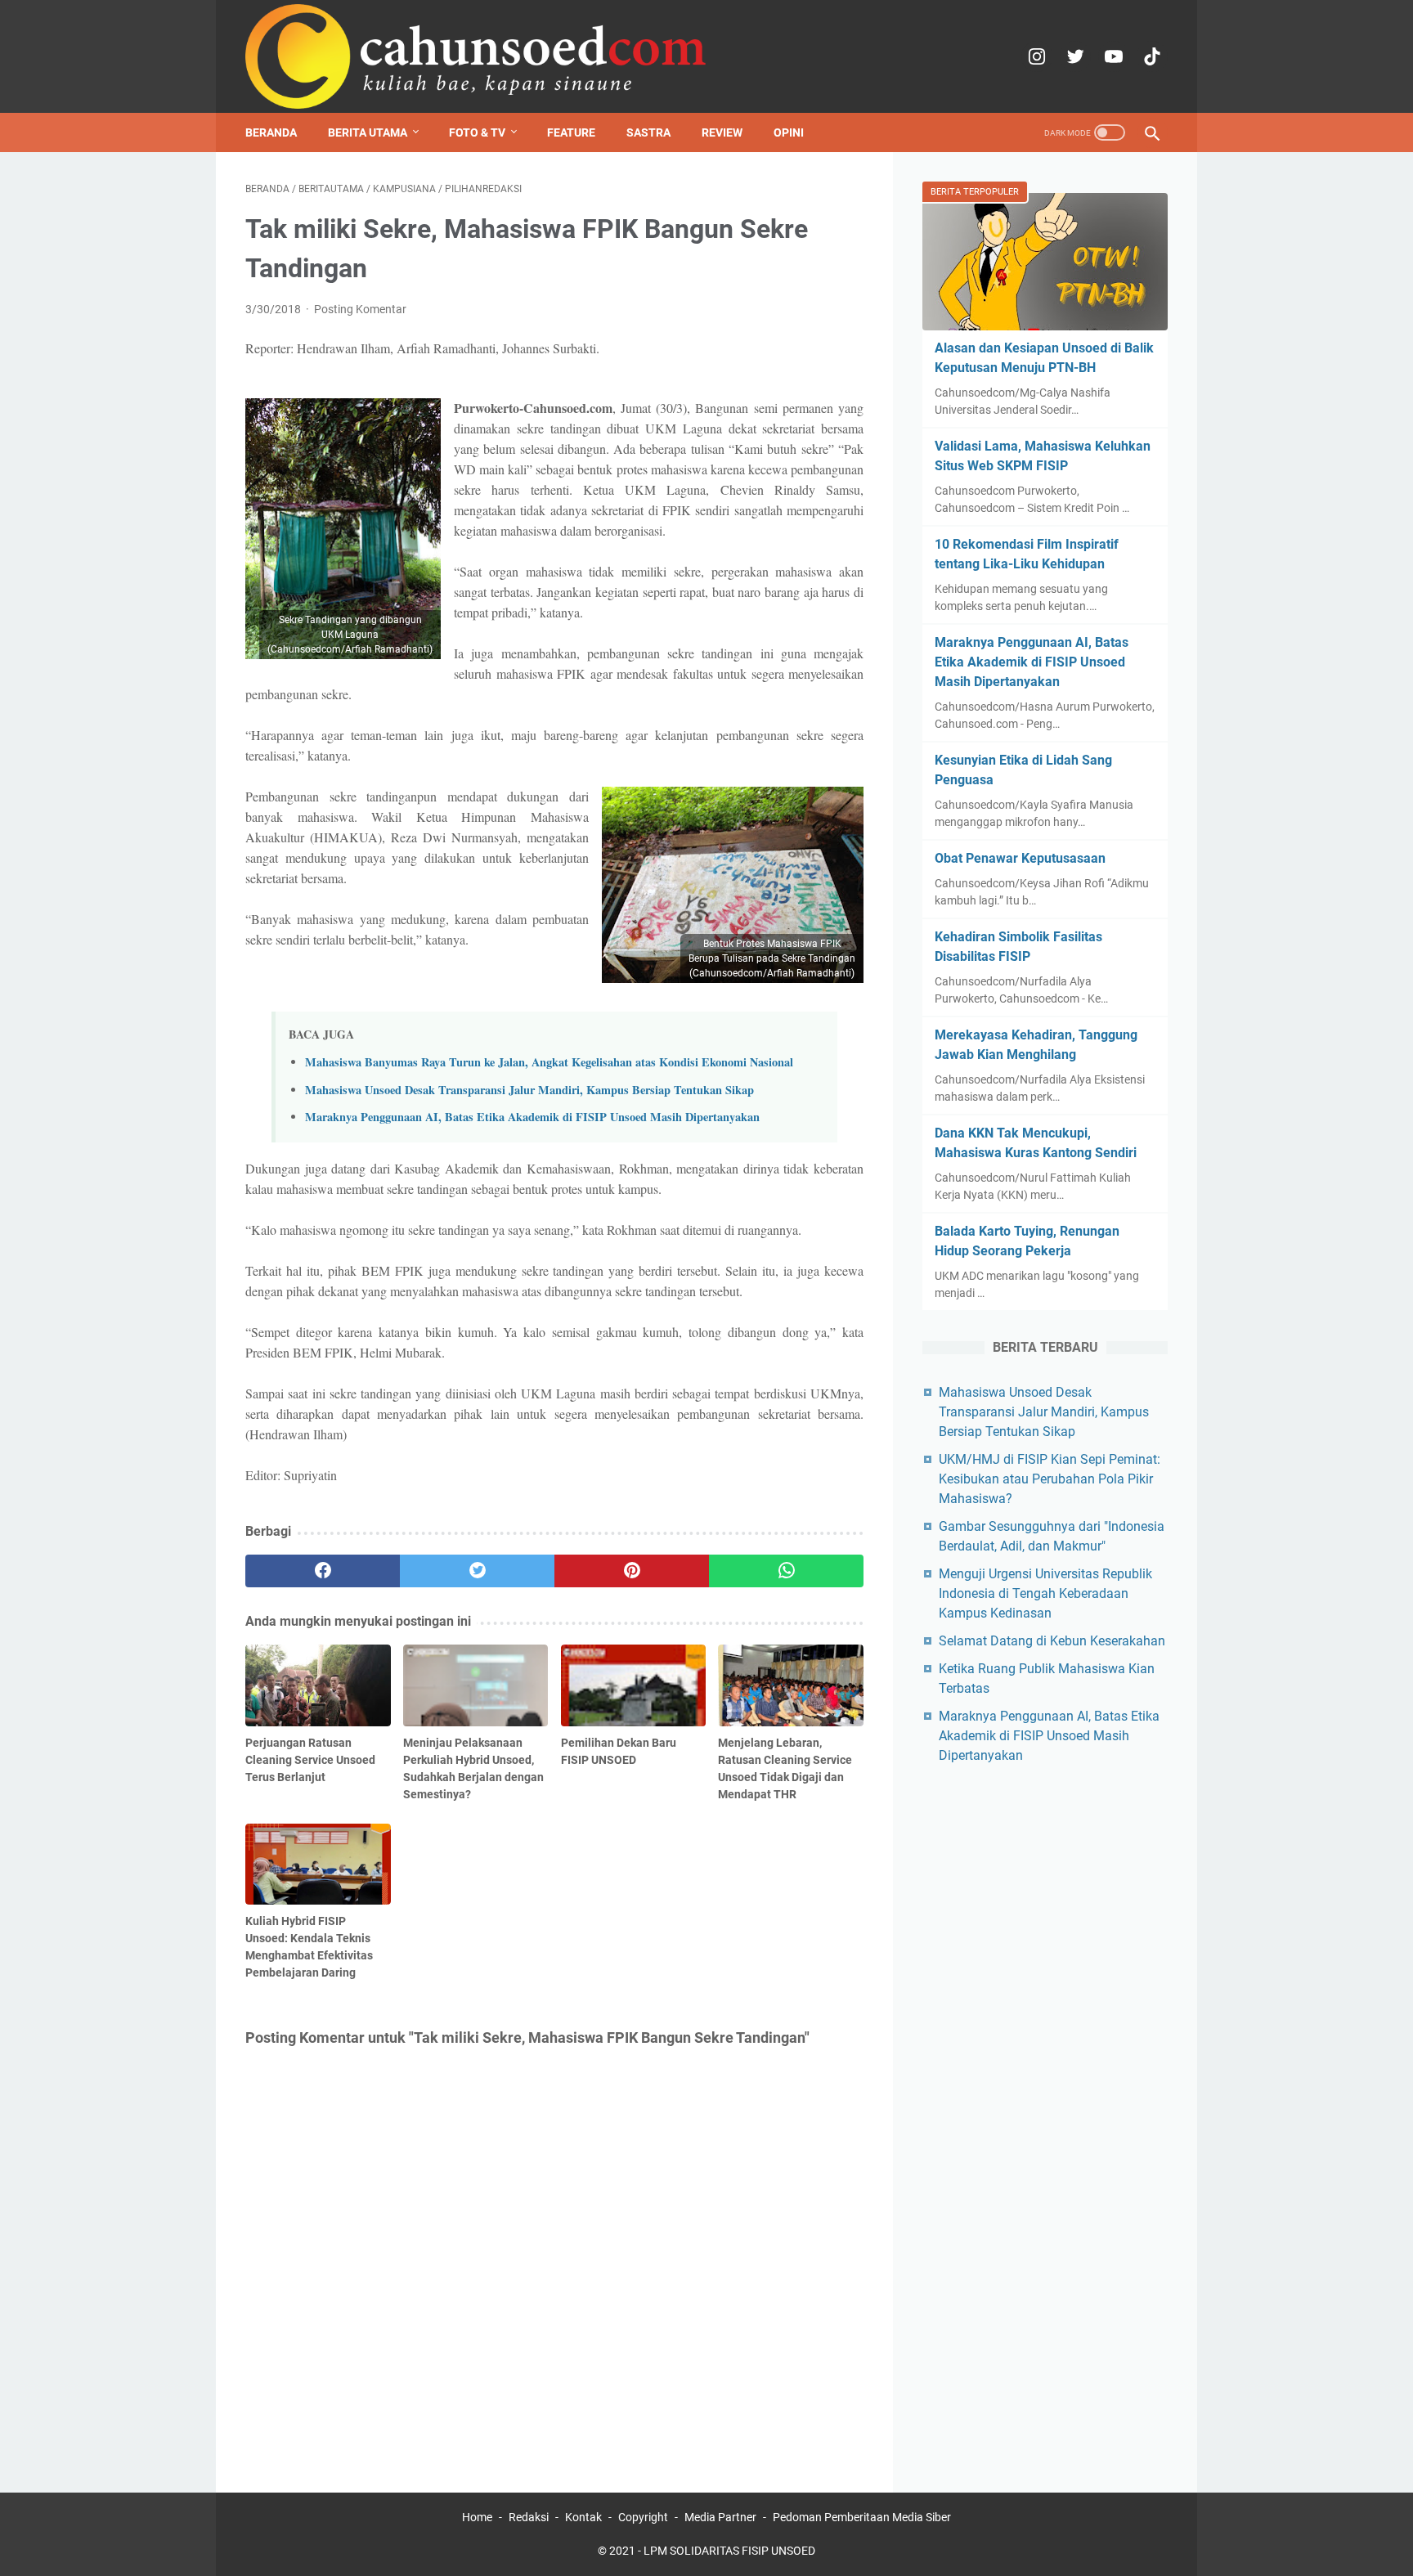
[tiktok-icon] (1150, 56)
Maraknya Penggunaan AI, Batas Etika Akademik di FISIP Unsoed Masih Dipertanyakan (532, 1117)
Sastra (648, 132)
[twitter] (477, 1571)
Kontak (583, 2517)
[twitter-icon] (1073, 56)
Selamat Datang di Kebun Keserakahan (1052, 1641)
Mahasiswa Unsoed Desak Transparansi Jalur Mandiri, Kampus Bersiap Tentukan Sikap (529, 1090)
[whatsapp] (786, 1571)
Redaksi (529, 2517)
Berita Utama (368, 132)
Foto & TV (477, 132)
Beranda (271, 132)
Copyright (643, 2517)
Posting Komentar (360, 309)
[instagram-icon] (1035, 56)
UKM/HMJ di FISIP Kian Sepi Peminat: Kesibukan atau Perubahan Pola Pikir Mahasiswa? (1050, 1479)
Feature (571, 132)
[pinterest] (632, 1571)
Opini (789, 132)
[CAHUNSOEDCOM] (476, 56)
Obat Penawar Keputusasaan (1020, 858)
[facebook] (323, 1571)
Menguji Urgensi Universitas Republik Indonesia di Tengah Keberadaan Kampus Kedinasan (1045, 1593)
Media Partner (720, 2517)
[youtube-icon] (1112, 56)
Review (722, 132)
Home (477, 2517)
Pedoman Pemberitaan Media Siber (862, 2517)
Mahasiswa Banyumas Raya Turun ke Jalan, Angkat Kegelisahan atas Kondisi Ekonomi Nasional (549, 1062)
